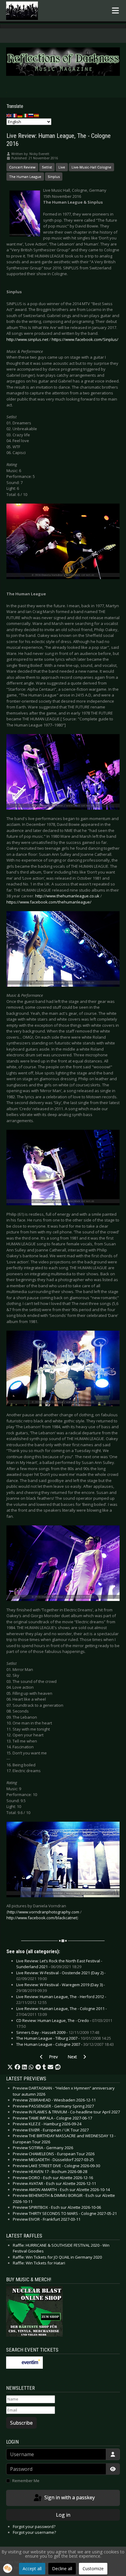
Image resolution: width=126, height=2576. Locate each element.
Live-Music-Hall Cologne (91, 167)
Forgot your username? (34, 2532)
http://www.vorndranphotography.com (43, 1912)
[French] (15, 115)
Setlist (47, 167)
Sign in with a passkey (69, 2497)
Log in (63, 2515)
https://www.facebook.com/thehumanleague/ (49, 902)
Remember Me (26, 2481)
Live (62, 167)
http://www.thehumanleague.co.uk (67, 896)
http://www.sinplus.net (27, 339)
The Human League (25, 177)
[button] (10, 2067)
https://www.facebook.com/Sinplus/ (85, 339)
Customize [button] (93, 2569)
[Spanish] (37, 115)
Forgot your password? (34, 2526)
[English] (9, 115)
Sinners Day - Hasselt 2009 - (58, 2032)
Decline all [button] (62, 2569)
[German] (20, 115)
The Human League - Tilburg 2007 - (64, 2038)
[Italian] (26, 115)
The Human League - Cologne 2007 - (65, 2044)
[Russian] (31, 115)
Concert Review (22, 167)
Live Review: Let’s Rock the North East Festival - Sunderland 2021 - (59, 1964)
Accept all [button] (32, 2569)
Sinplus (54, 177)
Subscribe (21, 2423)
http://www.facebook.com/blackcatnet (42, 1918)
